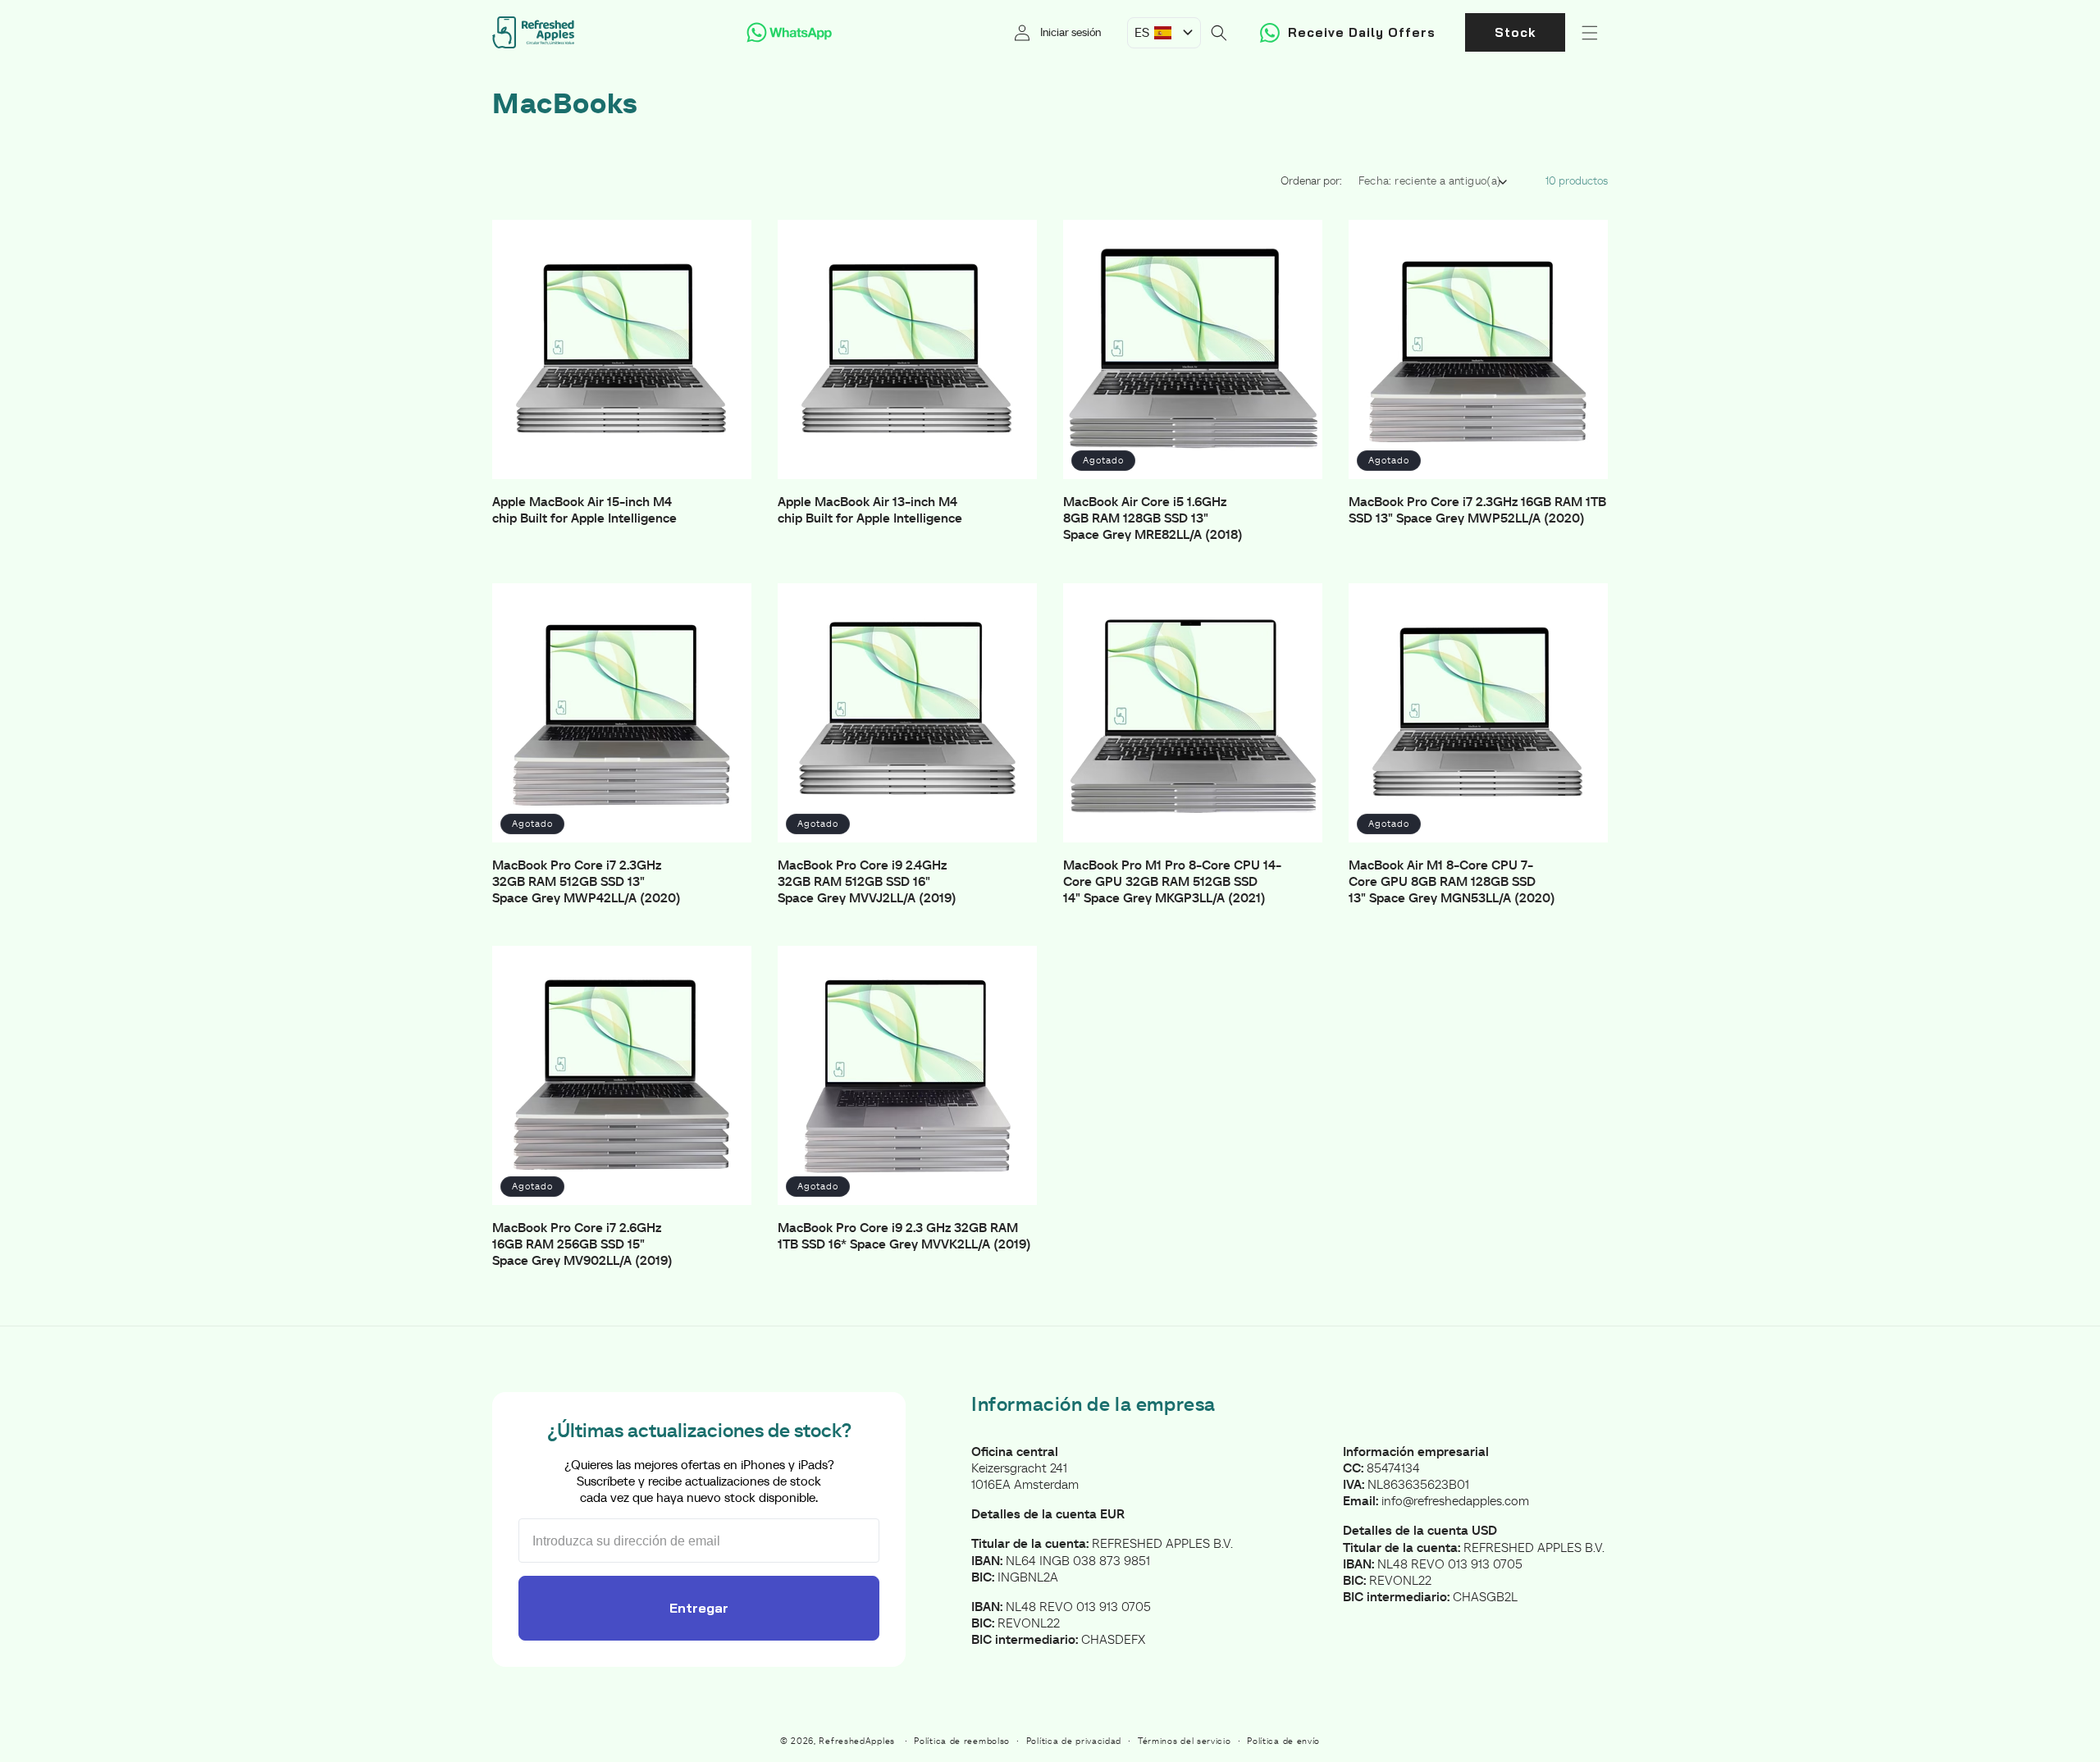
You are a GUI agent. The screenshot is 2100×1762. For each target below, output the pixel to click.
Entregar (1050, 1010)
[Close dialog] (1214, 714)
